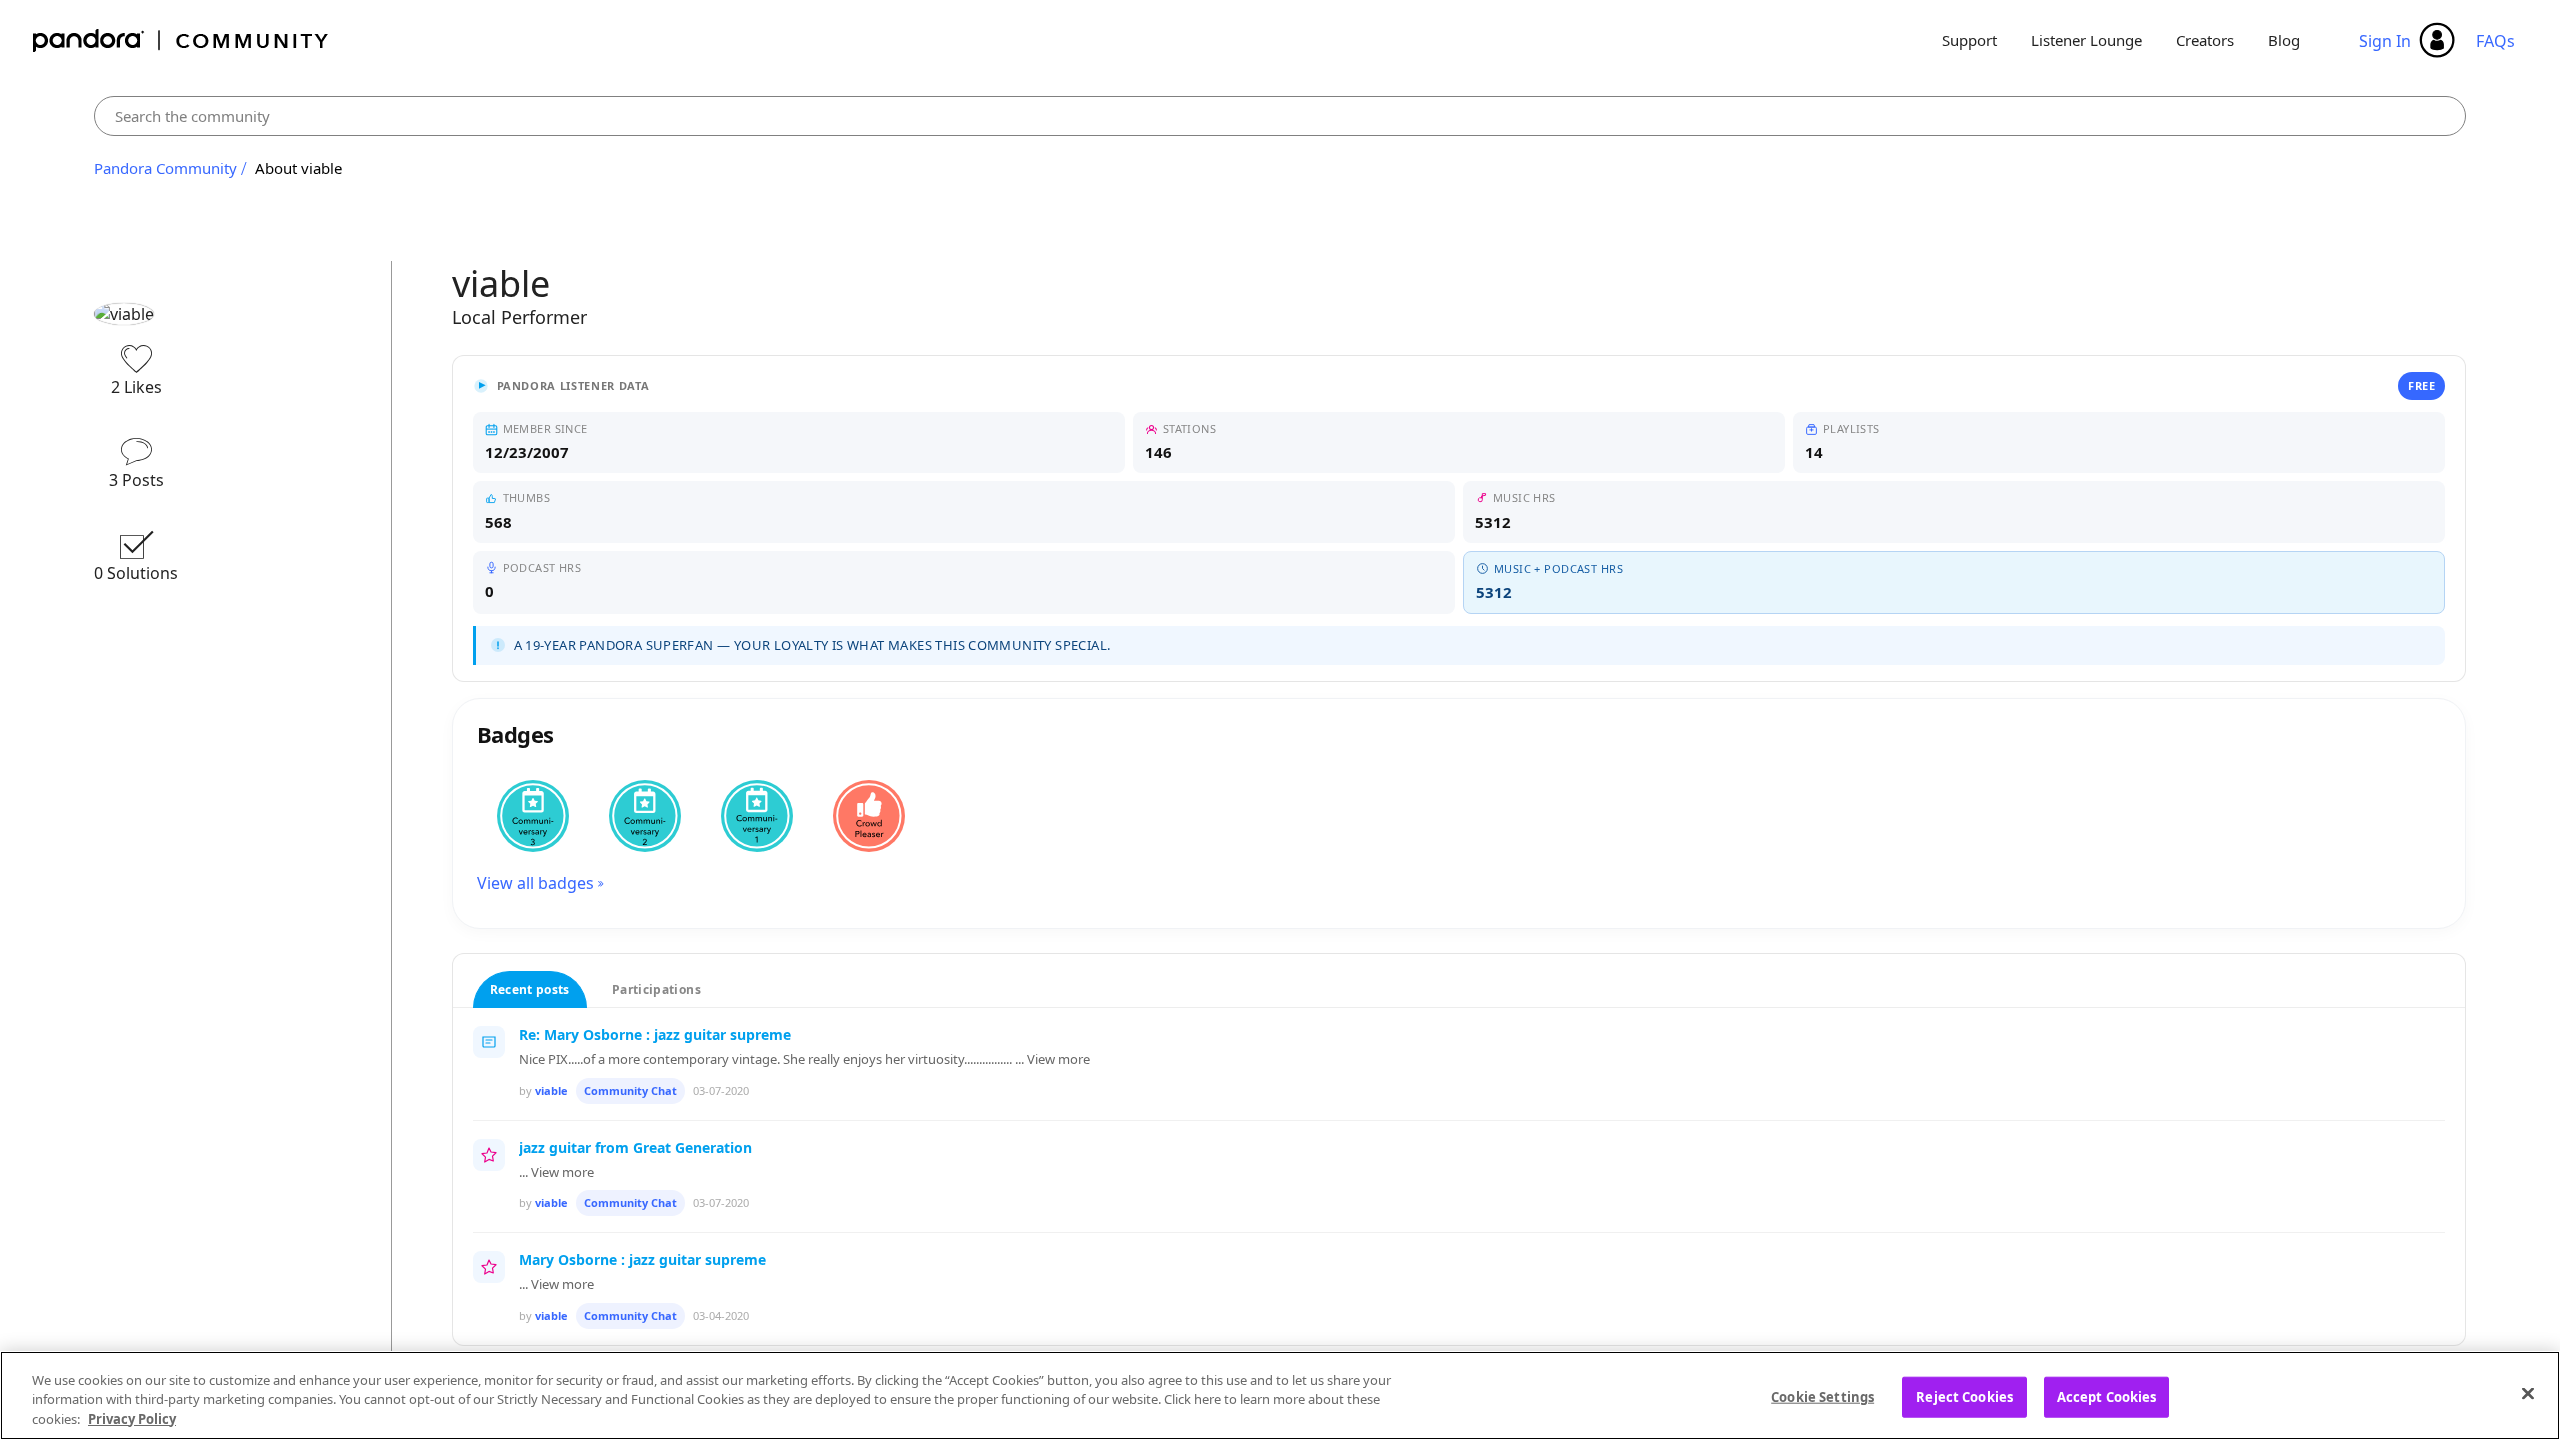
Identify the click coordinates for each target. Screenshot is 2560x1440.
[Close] (2528, 1393)
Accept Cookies (2107, 1396)
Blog (2284, 40)
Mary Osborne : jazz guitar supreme (642, 1259)
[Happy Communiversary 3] (533, 816)
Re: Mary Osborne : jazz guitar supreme (655, 1034)
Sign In (2385, 41)
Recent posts (530, 989)
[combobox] (1280, 116)
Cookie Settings (1822, 1396)
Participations (656, 989)
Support (1969, 40)
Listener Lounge (2086, 40)
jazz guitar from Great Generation (635, 1147)
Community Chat (630, 1090)
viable (551, 1090)
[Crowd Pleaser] (869, 816)
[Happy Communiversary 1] (757, 816)
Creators (2205, 40)
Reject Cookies (1964, 1396)
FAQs (2495, 41)
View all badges (535, 883)
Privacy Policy (132, 1419)
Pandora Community (181, 40)
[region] (1280, 1395)
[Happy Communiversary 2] (645, 816)
